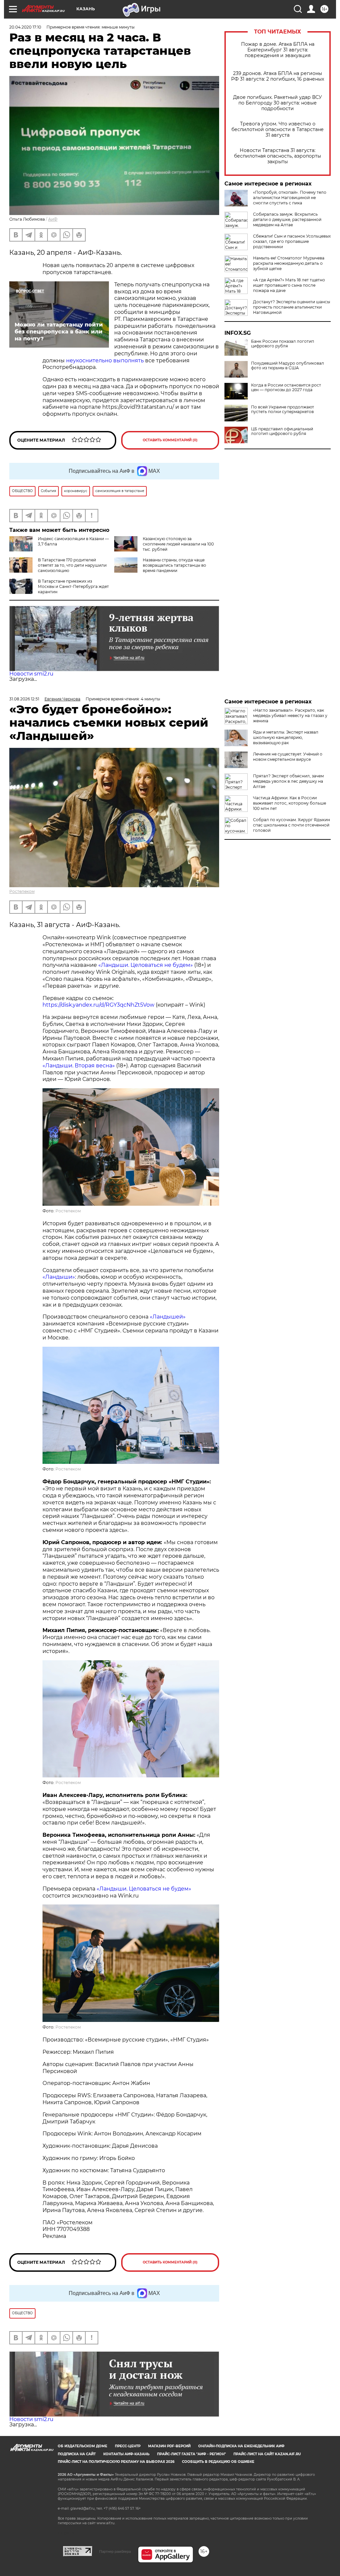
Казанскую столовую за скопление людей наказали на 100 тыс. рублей (178, 544)
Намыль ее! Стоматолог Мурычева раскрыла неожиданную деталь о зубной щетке (289, 263)
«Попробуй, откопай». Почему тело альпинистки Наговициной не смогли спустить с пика (290, 198)
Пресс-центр (128, 2446)
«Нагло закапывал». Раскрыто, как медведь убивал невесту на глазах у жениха (290, 716)
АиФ (53, 219)
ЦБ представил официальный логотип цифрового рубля (282, 431)
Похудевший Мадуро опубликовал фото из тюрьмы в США (288, 366)
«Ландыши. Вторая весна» (79, 1066)
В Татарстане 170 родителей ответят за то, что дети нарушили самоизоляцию (72, 565)
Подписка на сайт (77, 2454)
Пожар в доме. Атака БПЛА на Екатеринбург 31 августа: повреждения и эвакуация (278, 50)
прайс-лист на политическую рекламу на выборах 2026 (116, 2462)
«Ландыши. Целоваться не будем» (146, 965)
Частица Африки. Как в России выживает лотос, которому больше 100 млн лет (290, 803)
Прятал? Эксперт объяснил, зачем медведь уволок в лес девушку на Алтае (288, 781)
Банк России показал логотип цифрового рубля (283, 344)
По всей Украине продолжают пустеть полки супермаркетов (283, 409)
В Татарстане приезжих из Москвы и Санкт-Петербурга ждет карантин (73, 586)
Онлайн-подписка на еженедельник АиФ (241, 2446)
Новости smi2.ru (31, 674)
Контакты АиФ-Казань (126, 2454)
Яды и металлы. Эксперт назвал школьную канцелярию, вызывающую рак (286, 737)
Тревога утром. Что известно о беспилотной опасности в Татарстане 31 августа (278, 130)
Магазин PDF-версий (169, 2446)
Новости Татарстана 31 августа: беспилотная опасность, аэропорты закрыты (278, 156)
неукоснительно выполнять (105, 360)
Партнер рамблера (115, 2551)
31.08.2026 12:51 (24, 699)
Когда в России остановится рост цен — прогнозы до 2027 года (286, 388)
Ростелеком (22, 891)
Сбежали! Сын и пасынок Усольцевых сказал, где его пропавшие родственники (292, 241)
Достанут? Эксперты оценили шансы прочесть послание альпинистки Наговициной (292, 307)
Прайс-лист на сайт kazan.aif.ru (267, 2454)
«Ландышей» (168, 1317)
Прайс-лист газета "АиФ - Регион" (191, 2454)
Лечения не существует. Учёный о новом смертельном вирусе (288, 757)
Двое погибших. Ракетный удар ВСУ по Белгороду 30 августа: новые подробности (278, 103)
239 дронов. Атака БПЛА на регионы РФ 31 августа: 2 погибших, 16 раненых (278, 76)
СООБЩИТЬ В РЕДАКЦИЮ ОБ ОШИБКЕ (218, 2462)
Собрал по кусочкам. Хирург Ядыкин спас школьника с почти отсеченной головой (292, 825)
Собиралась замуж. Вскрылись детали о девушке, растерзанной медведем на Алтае (287, 219)
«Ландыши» (59, 1277)
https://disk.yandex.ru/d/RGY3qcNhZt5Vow (98, 1005)
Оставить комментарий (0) (170, 440)
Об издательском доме (83, 2446)
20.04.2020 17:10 (25, 27)
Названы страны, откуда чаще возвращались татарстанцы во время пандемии (174, 565)
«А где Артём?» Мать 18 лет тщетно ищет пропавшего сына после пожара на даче (289, 285)
